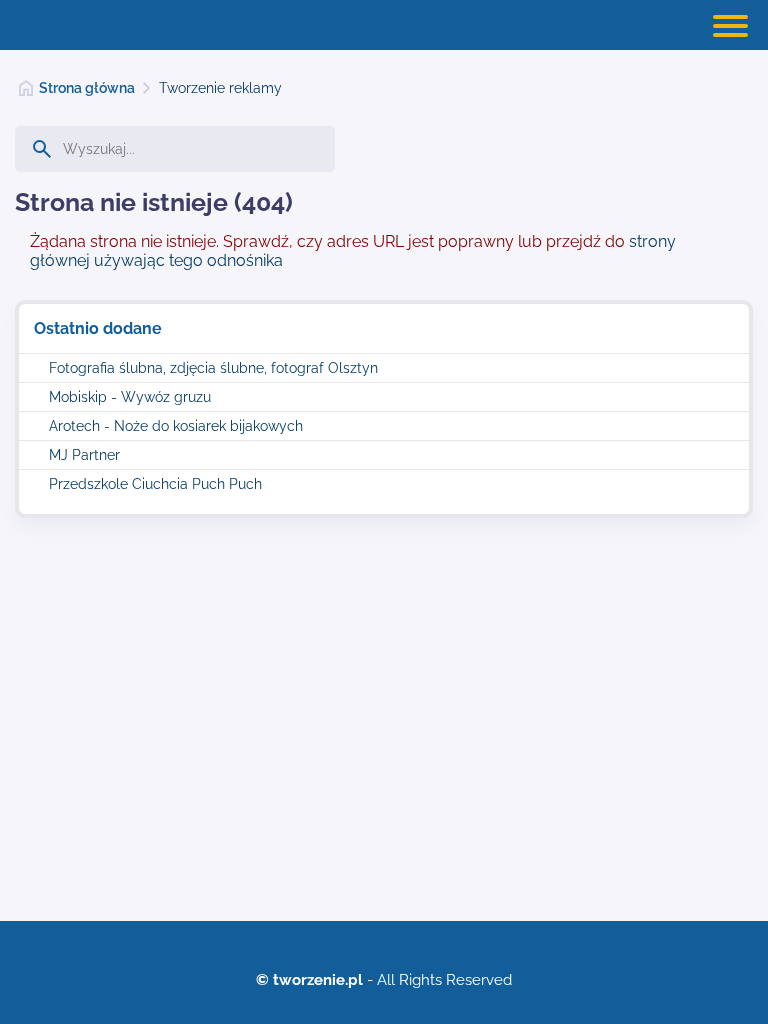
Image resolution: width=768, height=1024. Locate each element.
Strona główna (87, 88)
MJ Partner (84, 455)
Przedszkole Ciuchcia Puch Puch (155, 484)
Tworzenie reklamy (220, 88)
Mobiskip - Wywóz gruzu (130, 397)
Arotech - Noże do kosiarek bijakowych (176, 426)
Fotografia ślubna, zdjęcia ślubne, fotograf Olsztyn (213, 368)
